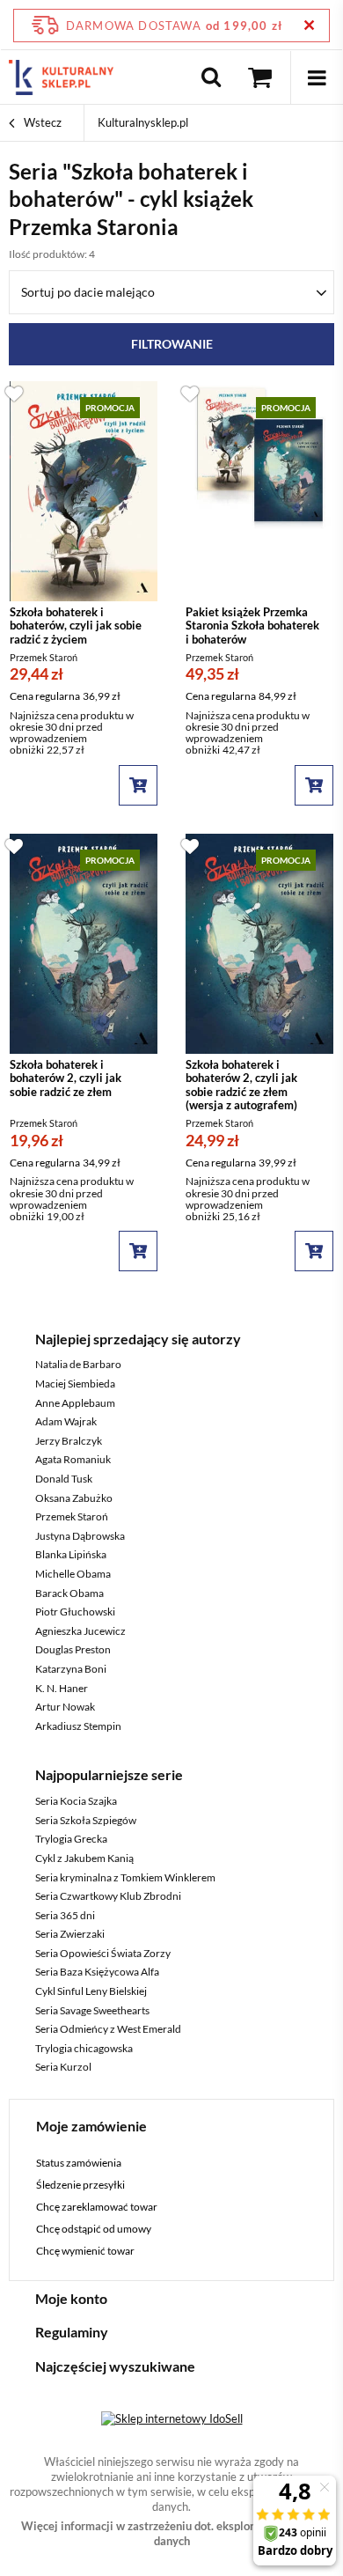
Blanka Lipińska (71, 1554)
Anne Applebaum (75, 1403)
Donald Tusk (64, 1479)
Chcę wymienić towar (85, 2251)
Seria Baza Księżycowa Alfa (97, 1972)
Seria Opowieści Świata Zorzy (103, 1953)
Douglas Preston (73, 1649)
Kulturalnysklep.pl (143, 122)
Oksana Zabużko (74, 1498)
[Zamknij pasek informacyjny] (309, 25)
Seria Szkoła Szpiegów (86, 1820)
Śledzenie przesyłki (80, 2185)
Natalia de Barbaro (78, 1364)
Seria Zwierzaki (70, 1934)
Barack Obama (69, 1593)
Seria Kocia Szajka (76, 1801)
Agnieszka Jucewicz (80, 1631)
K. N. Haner (62, 1688)
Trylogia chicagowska (84, 2048)
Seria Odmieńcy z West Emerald (108, 2029)
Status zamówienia (79, 2163)
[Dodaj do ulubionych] (14, 393)
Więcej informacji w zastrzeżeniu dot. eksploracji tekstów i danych (172, 2533)
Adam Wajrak (66, 1421)
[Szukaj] (211, 77)
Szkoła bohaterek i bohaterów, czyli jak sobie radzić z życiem (76, 626)
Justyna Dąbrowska (80, 1536)
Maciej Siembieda (75, 1384)
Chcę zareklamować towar (97, 2207)
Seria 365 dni (65, 1915)
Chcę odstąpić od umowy (94, 2229)
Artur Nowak (65, 1707)
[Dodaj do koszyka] (138, 785)
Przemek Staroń (72, 1516)
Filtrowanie (172, 344)
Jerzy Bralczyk (69, 1441)
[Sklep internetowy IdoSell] (172, 2418)
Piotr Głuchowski (75, 1612)
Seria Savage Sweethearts (92, 2010)
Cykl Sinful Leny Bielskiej (91, 1991)
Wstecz (41, 122)
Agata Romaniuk (73, 1459)
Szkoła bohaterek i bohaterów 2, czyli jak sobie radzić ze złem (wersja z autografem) (241, 1086)
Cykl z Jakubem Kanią (84, 1858)
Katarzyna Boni (71, 1669)
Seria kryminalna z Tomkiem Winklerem (125, 1877)
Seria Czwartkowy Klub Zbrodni (108, 1896)
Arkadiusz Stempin (78, 1726)
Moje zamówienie (91, 2126)
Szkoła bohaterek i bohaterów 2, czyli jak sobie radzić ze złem (66, 1078)
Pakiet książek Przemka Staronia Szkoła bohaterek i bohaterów (252, 626)
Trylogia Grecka (71, 1839)
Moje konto (71, 2298)
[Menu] (317, 77)
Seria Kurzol (63, 2067)
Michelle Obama (73, 1574)
